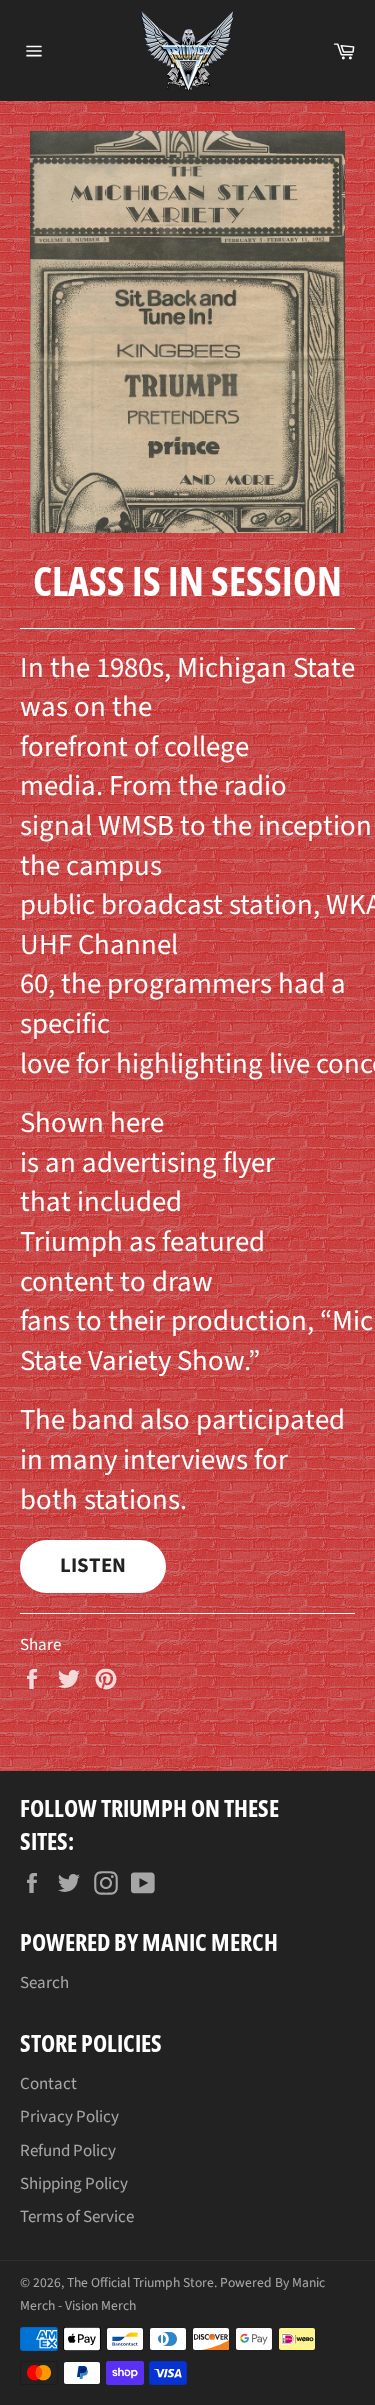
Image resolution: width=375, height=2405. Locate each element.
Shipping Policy (74, 2184)
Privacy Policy (69, 2117)
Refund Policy (68, 2151)
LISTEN (93, 1565)
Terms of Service (77, 2217)
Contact (48, 2084)
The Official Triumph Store (140, 2282)
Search (44, 1983)
